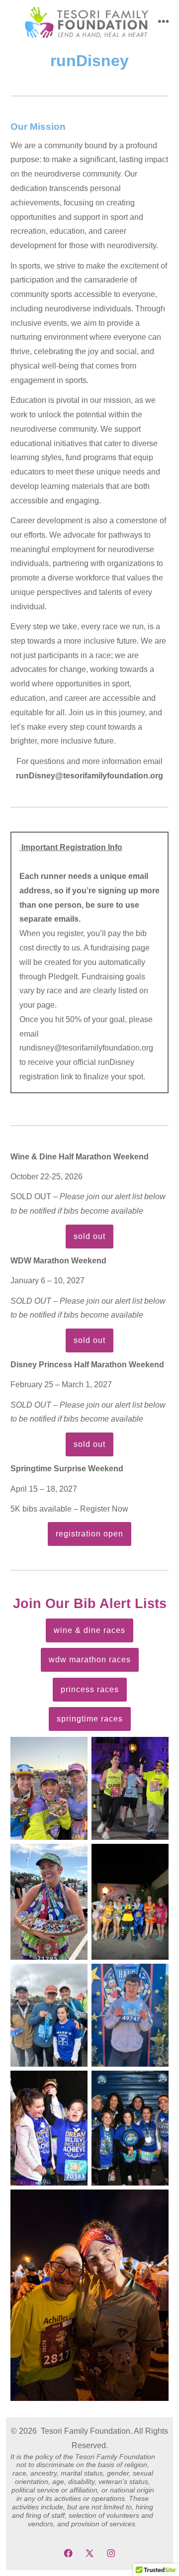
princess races (90, 1689)
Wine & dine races (89, 1630)
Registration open (89, 1534)
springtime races (90, 1719)
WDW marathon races (90, 1660)
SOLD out (89, 1236)
